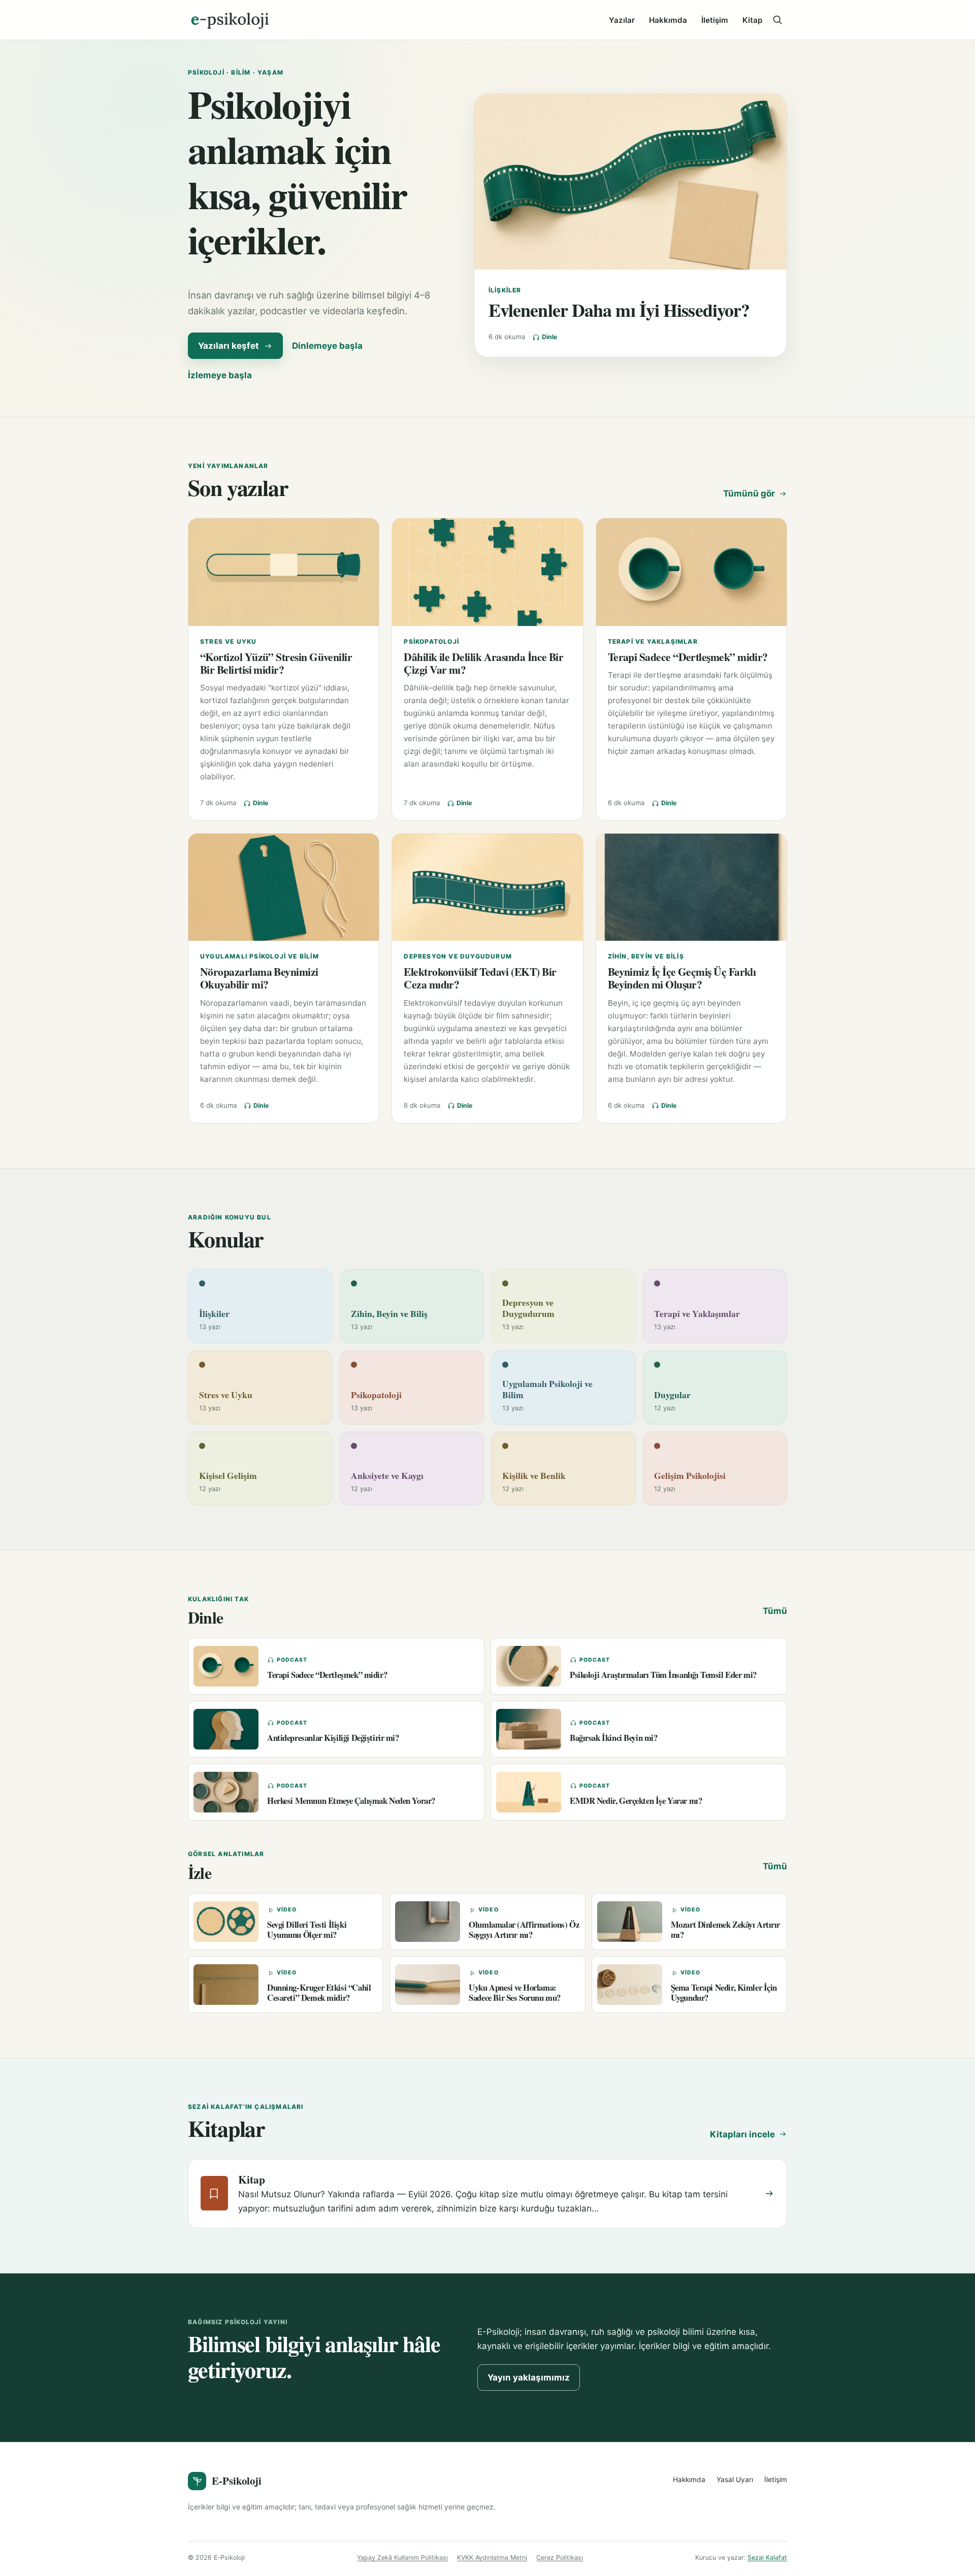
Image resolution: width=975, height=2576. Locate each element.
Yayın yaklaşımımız (529, 2377)
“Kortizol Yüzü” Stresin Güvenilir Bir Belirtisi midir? (276, 663)
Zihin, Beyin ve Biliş (646, 956)
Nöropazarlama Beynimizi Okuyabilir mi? (259, 978)
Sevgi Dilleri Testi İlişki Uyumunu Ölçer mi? (307, 1929)
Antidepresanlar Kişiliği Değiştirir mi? (333, 1738)
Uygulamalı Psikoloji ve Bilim (259, 956)
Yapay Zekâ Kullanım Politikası (402, 2557)
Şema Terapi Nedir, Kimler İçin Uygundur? (724, 1992)
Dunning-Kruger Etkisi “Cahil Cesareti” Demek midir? (319, 1992)
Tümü (775, 1611)
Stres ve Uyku (229, 641)
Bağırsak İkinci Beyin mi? (614, 1738)
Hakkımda (668, 20)
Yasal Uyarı (735, 2480)
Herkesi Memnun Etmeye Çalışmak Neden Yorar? (351, 1801)
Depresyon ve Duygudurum (458, 956)
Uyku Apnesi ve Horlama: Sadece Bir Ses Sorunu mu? (515, 1992)
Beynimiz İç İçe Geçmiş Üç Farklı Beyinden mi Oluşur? (682, 978)
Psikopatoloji (431, 641)
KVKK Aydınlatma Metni (492, 2557)
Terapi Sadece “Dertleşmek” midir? (688, 657)
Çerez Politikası (560, 2557)
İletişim (715, 20)
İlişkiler (505, 290)
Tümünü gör (749, 493)
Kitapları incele (742, 2134)
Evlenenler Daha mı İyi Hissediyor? (619, 310)
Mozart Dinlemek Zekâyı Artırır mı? (725, 1929)
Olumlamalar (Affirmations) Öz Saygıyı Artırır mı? (524, 1929)
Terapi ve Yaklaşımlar (653, 641)
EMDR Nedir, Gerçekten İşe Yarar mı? (636, 1801)
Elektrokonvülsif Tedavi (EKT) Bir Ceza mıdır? (480, 978)
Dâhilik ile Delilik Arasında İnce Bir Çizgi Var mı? (483, 663)
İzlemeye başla (220, 375)
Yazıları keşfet (229, 346)
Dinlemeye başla (327, 346)
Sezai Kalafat (767, 2557)
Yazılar (622, 20)
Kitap (752, 20)
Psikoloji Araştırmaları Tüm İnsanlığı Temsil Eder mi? (663, 1675)
